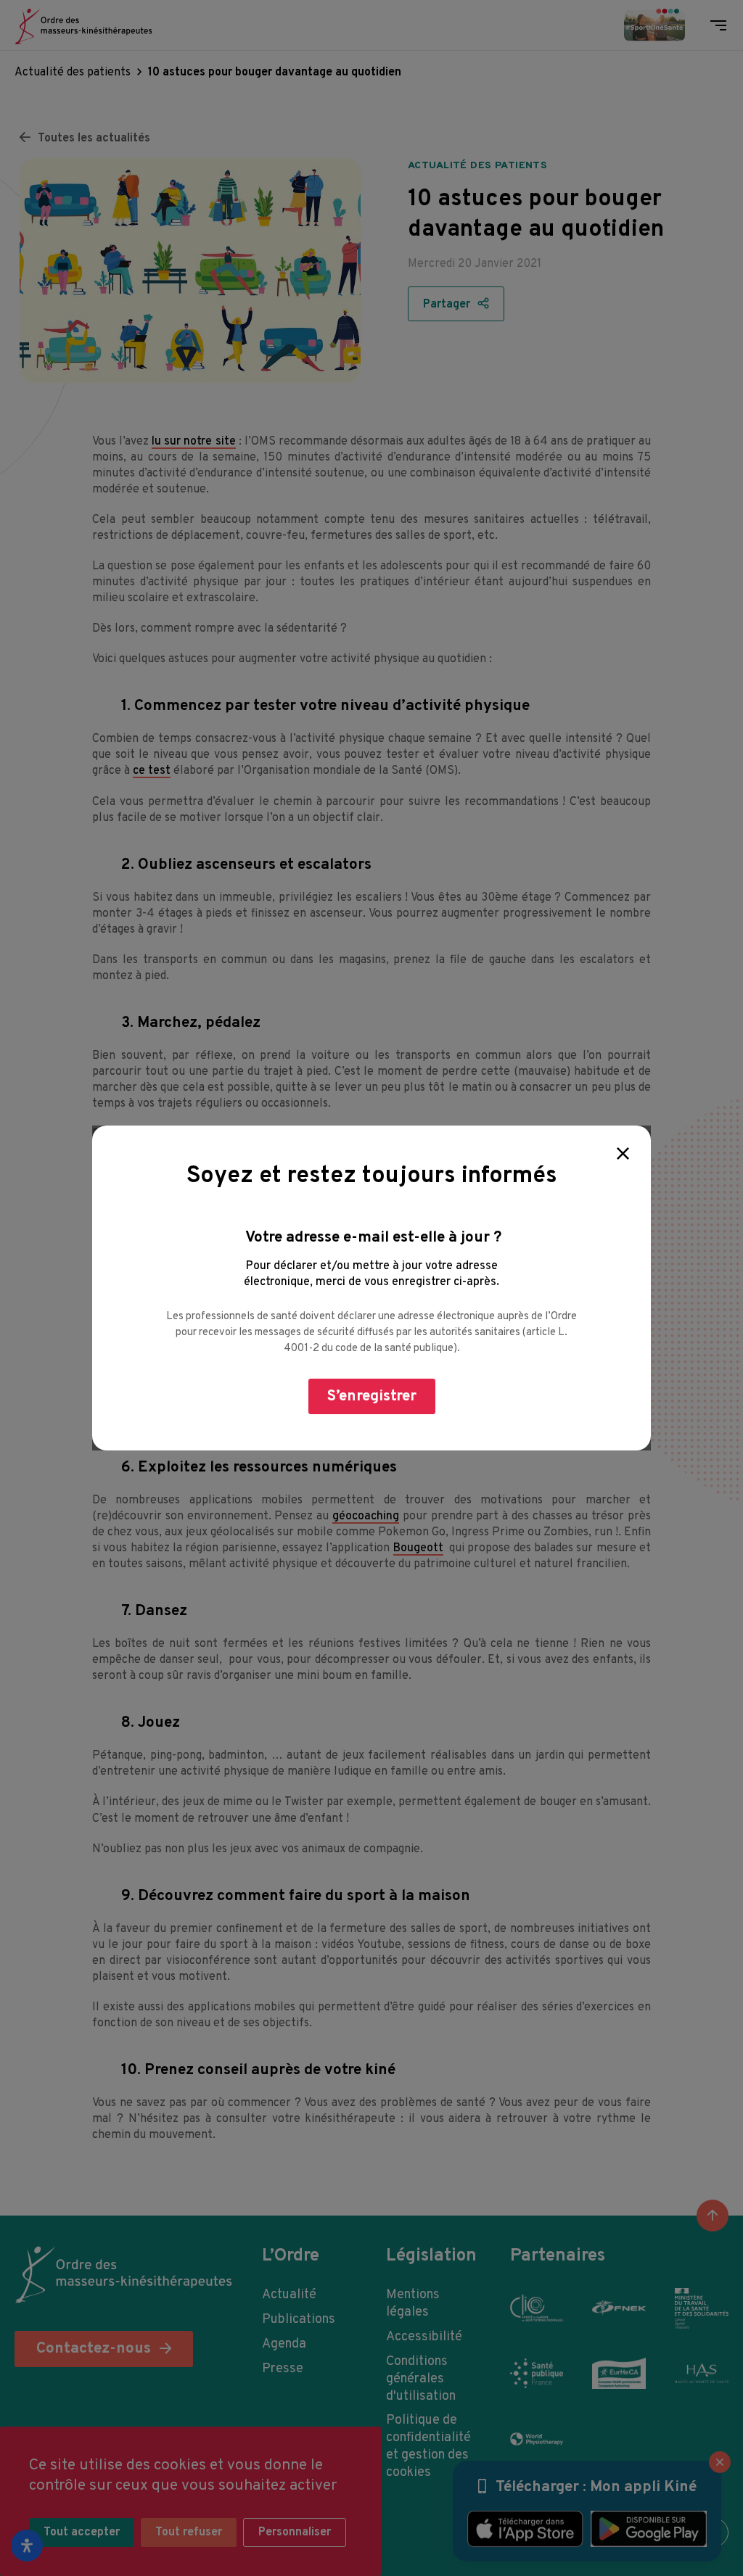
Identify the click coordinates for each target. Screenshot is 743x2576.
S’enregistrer (372, 1396)
